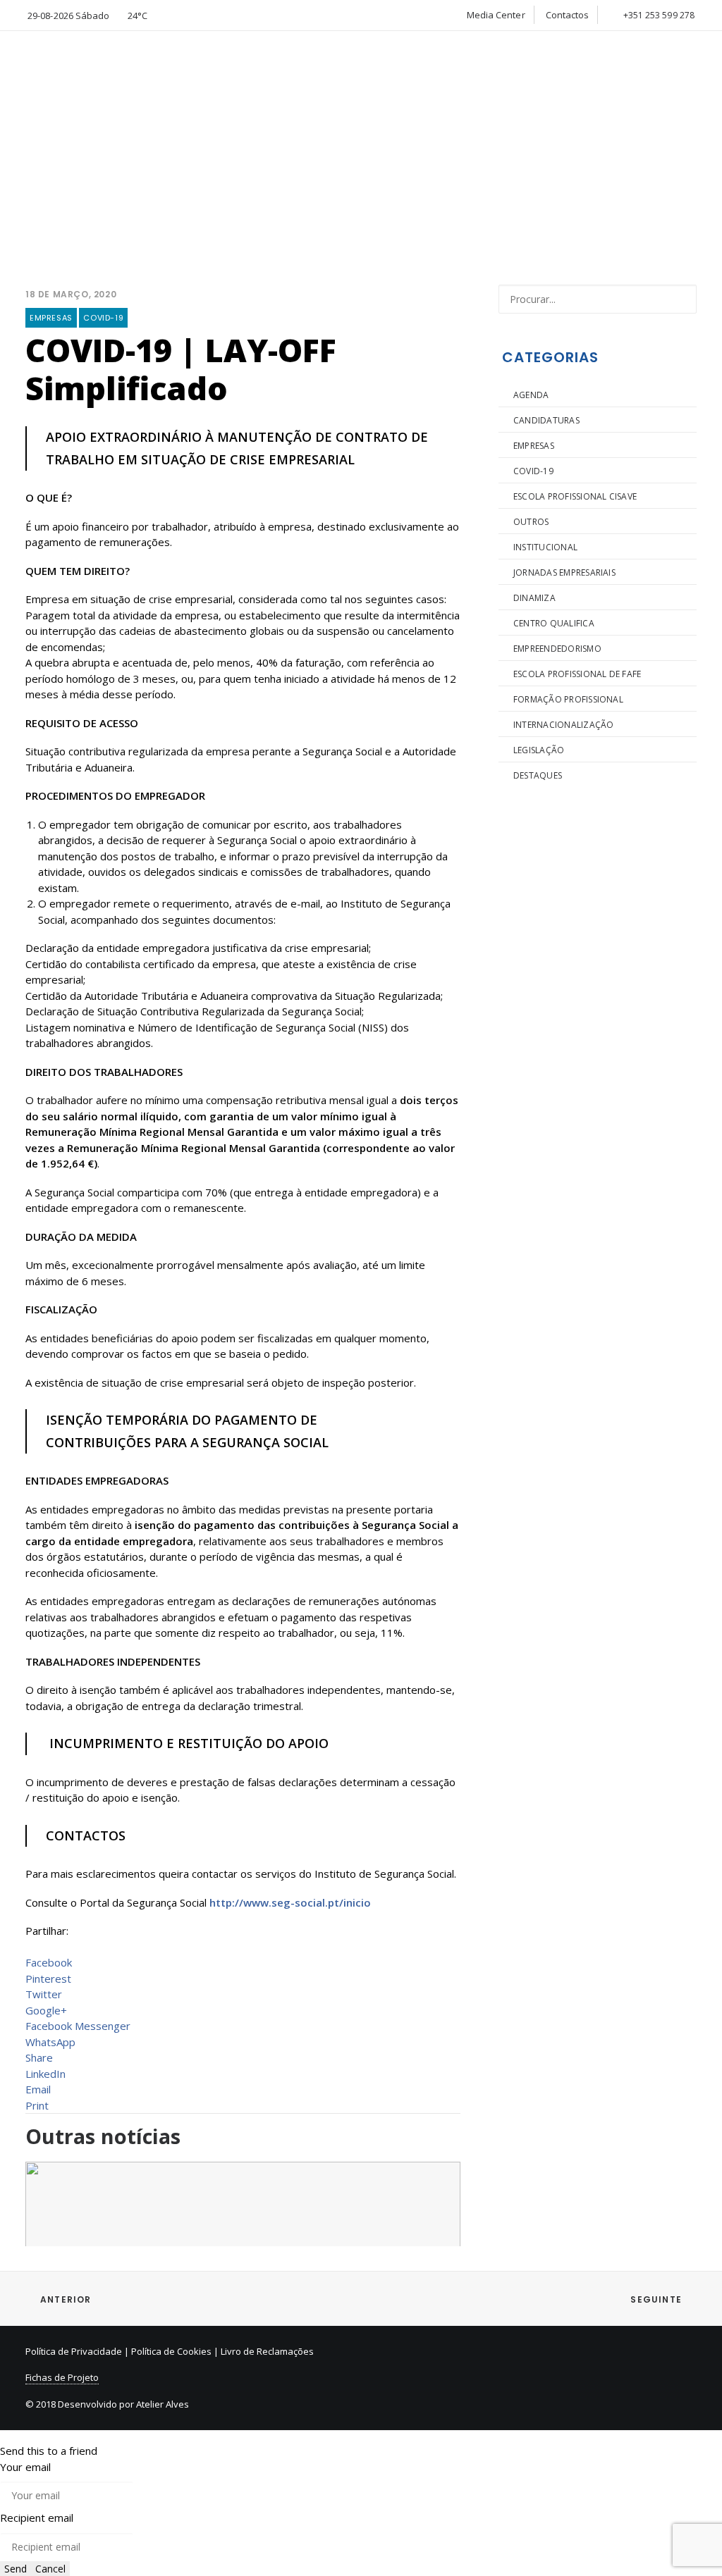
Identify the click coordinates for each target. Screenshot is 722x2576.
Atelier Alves (163, 2404)
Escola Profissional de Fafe (577, 674)
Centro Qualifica (554, 623)
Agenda (531, 395)
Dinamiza (534, 598)
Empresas (51, 318)
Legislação (539, 750)
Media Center (496, 15)
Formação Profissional (568, 699)
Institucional (545, 547)
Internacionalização (564, 725)
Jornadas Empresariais (564, 572)
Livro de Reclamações (267, 2351)
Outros (531, 522)
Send (16, 2569)
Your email (25, 2467)
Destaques (538, 775)
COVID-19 (103, 318)
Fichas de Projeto (62, 2377)
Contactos (568, 15)
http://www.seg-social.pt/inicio (290, 1902)
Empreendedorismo (557, 649)
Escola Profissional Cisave (575, 496)
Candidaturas (546, 420)
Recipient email (37, 2518)
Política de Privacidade (74, 2351)
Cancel (50, 2569)
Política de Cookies (171, 2351)
